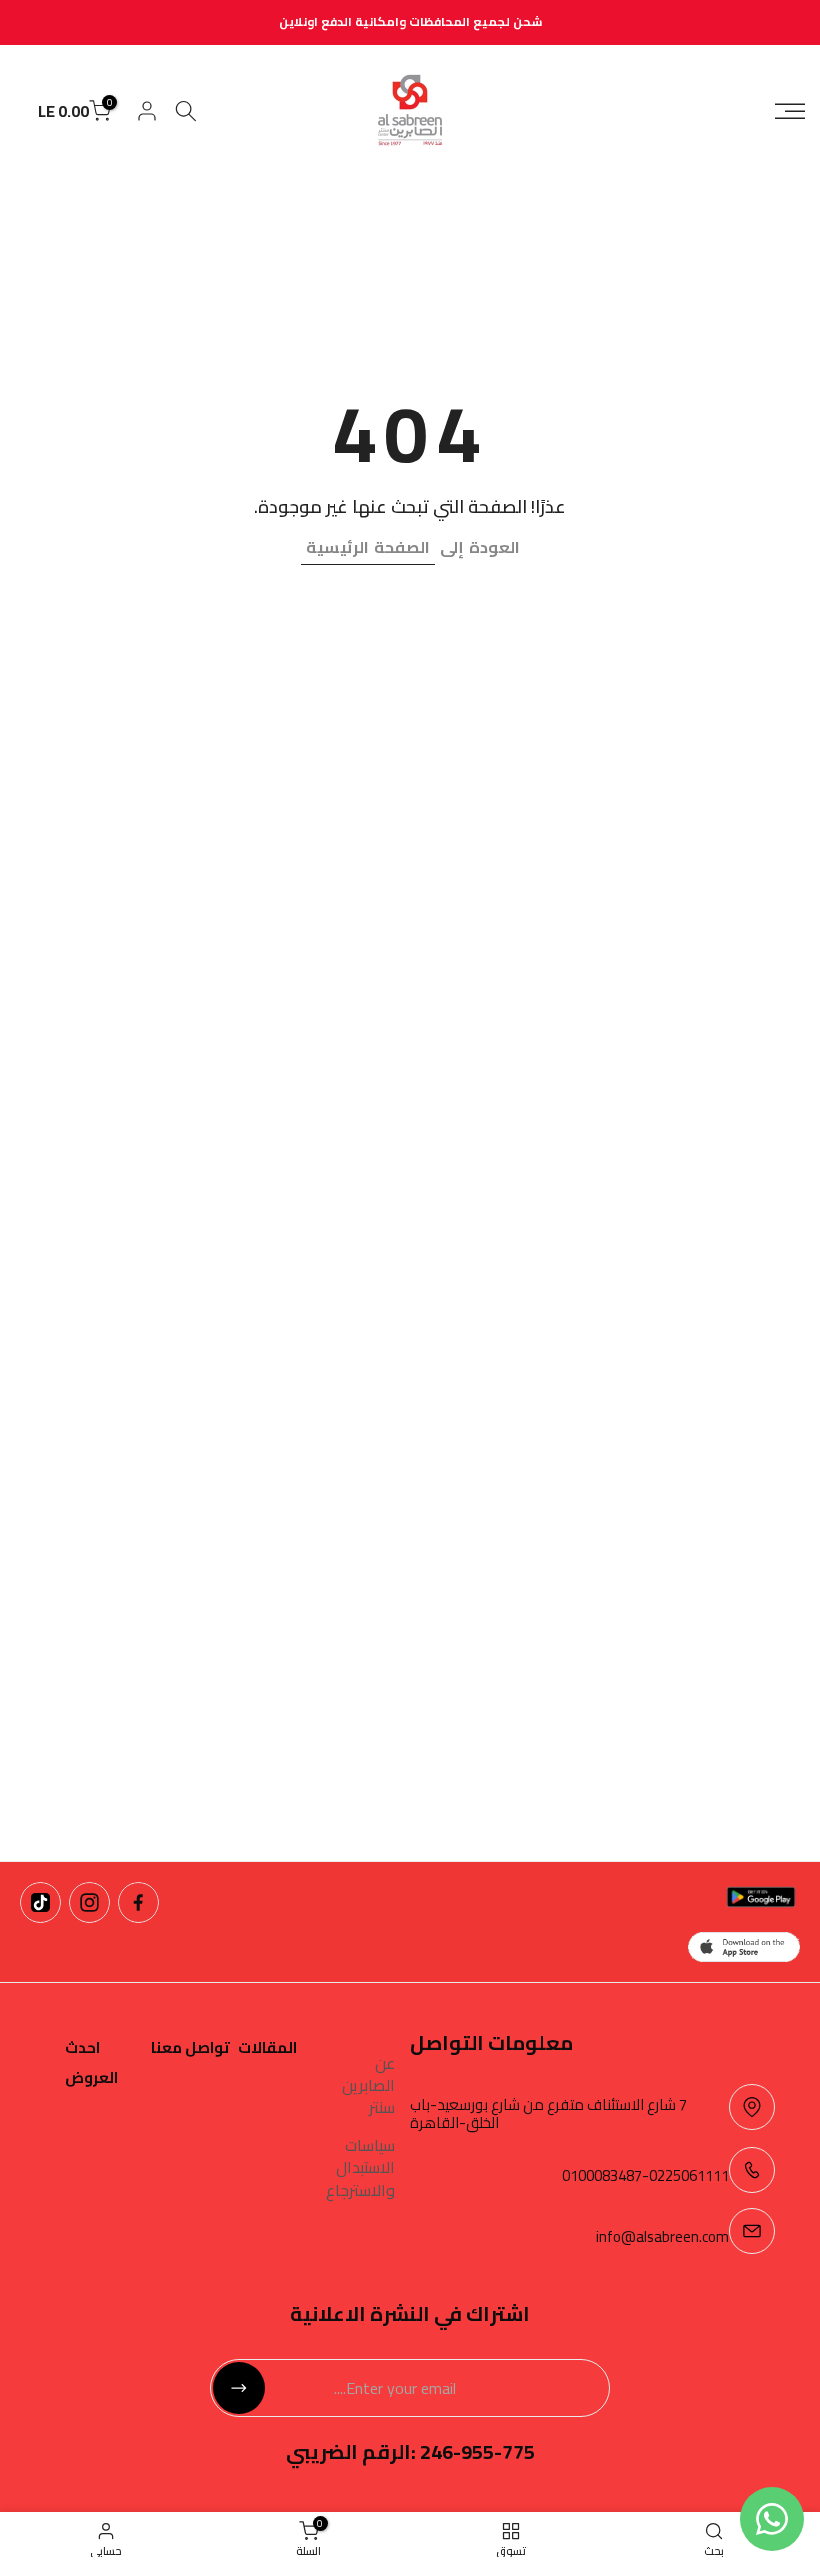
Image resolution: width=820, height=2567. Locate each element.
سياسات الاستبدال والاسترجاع (360, 2167)
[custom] (138, 1902)
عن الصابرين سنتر (368, 2085)
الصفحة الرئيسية (368, 547)
